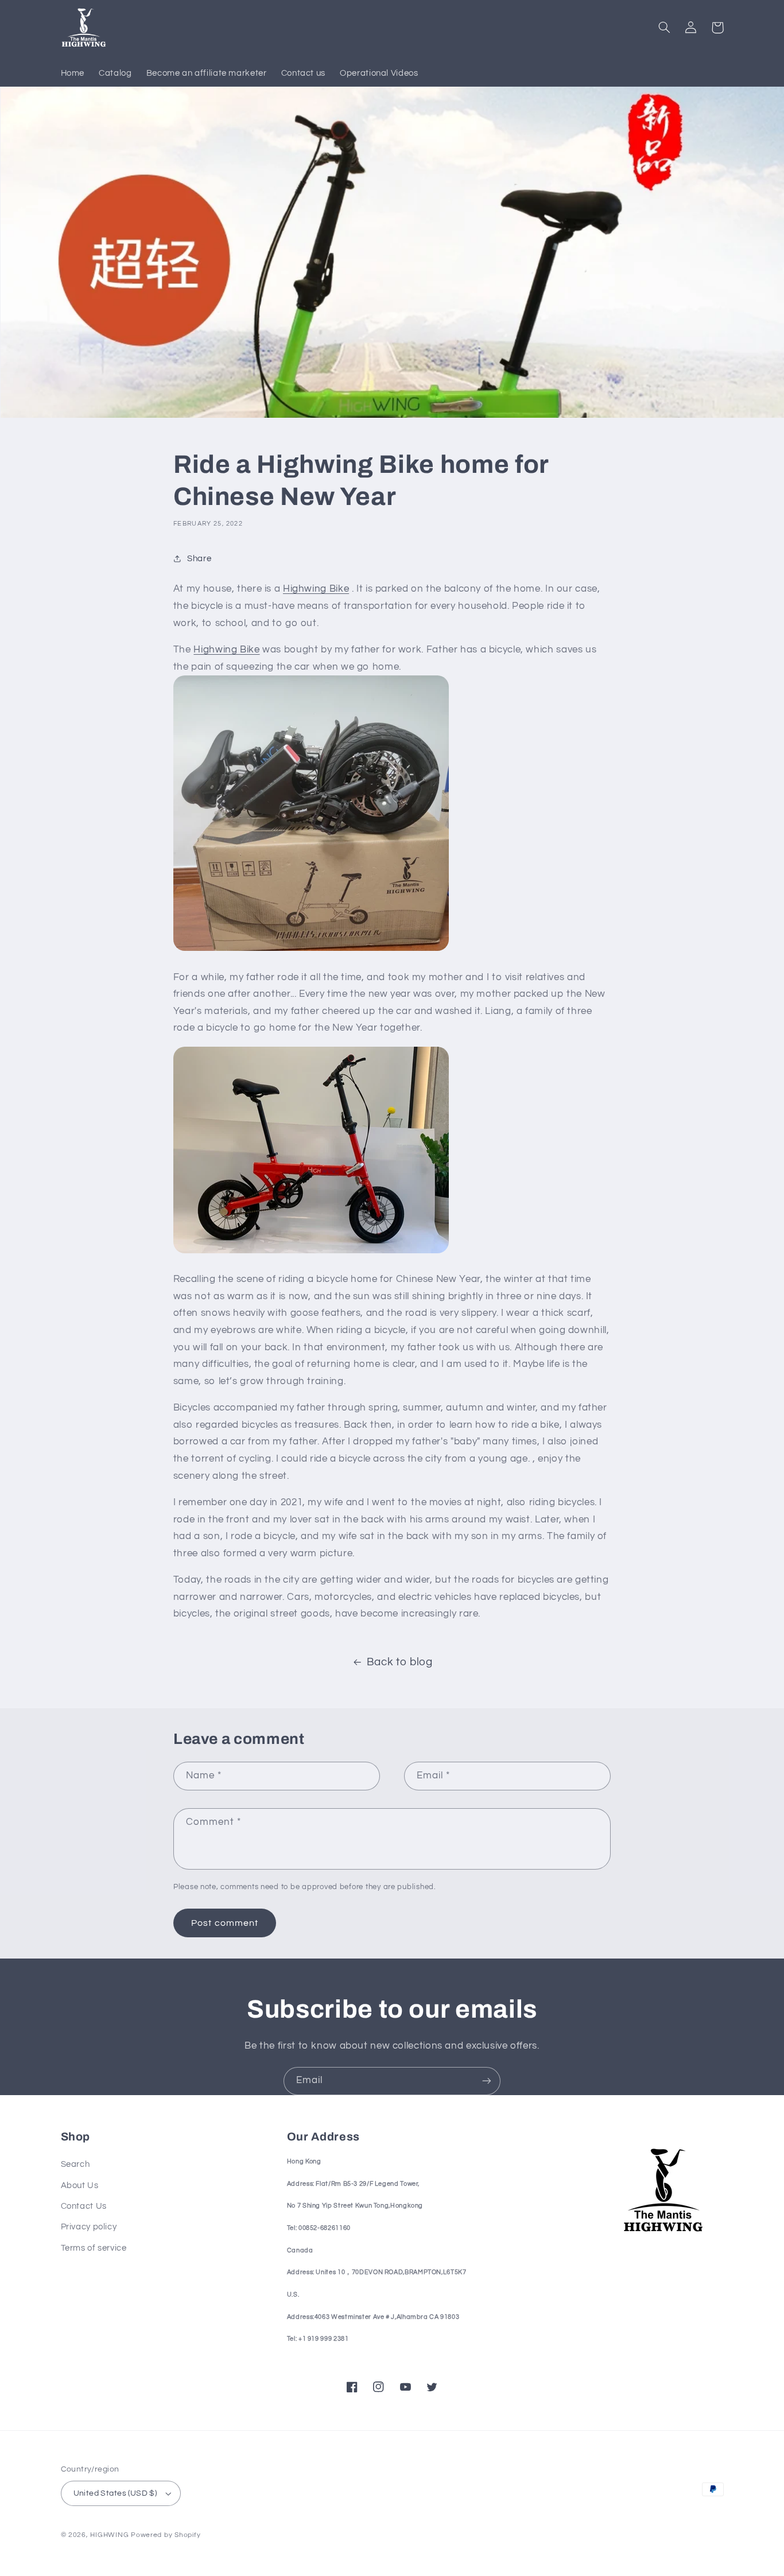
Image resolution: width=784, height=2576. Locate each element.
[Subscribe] (487, 2081)
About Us (80, 2185)
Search (75, 2164)
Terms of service (94, 2248)
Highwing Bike (316, 589)
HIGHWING (109, 2535)
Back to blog (400, 1662)
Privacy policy (89, 2227)
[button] (665, 28)
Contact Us (84, 2206)
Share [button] (199, 559)
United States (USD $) (115, 2493)
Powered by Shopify (166, 2535)
